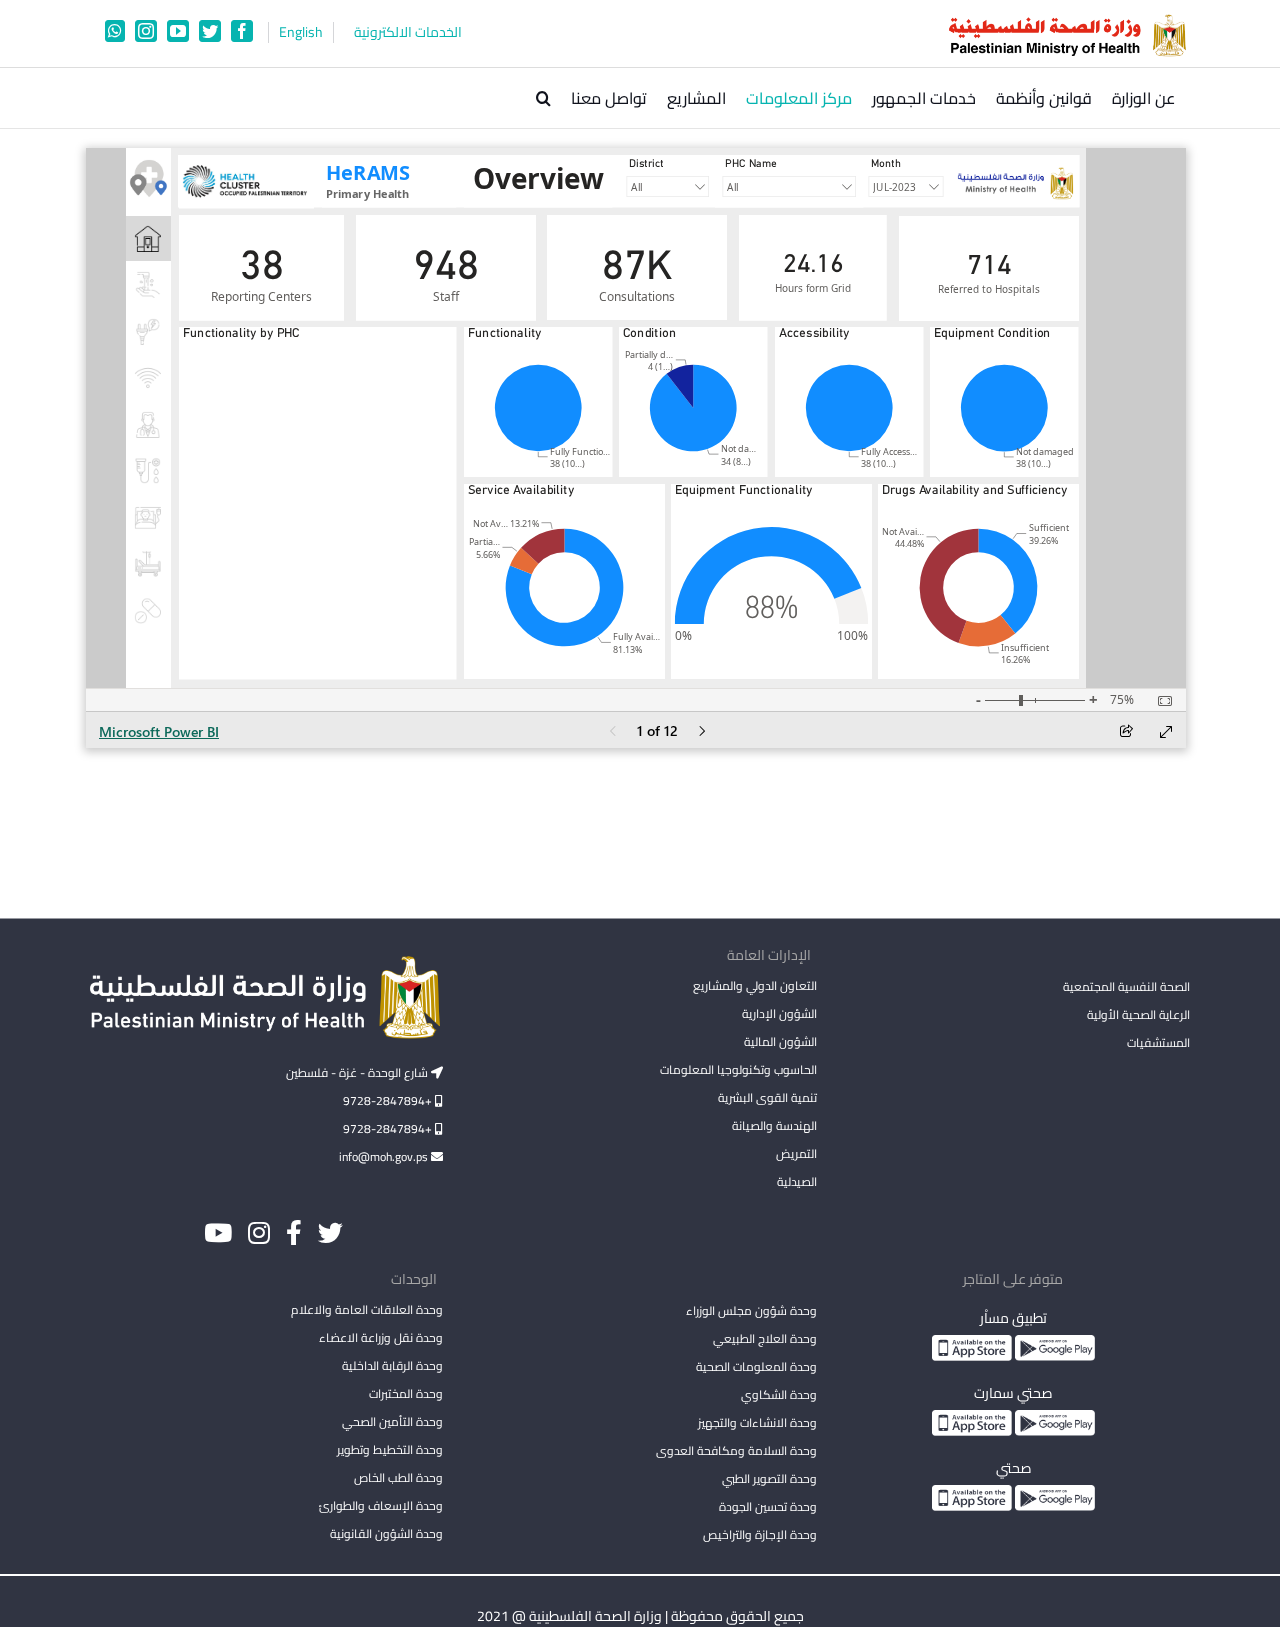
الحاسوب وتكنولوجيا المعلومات (738, 1069)
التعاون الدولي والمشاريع (754, 985)
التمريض (796, 1153)
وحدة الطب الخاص (398, 1477)
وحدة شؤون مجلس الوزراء (751, 1312)
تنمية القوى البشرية (767, 1097)
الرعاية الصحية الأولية (1138, 1014)
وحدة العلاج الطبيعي (764, 1338)
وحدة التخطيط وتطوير (390, 1449)
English (301, 32)
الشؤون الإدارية (779, 1013)
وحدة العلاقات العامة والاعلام (367, 1309)
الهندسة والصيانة (774, 1125)
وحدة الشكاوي (778, 1394)
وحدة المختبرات (406, 1393)
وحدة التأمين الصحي (392, 1421)
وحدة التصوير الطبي (769, 1478)
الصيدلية (796, 1181)
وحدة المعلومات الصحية (756, 1366)
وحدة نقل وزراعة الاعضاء (381, 1337)
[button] (543, 98)
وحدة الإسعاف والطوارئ (381, 1505)
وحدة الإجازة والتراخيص (759, 1534)
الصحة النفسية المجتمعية (1126, 988)
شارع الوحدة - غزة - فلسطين (358, 1072)
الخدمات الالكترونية (408, 32)
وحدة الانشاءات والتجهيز (757, 1422)
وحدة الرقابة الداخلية (392, 1365)
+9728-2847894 (389, 1100)
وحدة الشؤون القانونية (386, 1533)
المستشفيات (1158, 1042)
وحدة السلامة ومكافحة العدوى (736, 1450)
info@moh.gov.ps (385, 1156)
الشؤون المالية (780, 1041)
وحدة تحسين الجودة (767, 1506)
